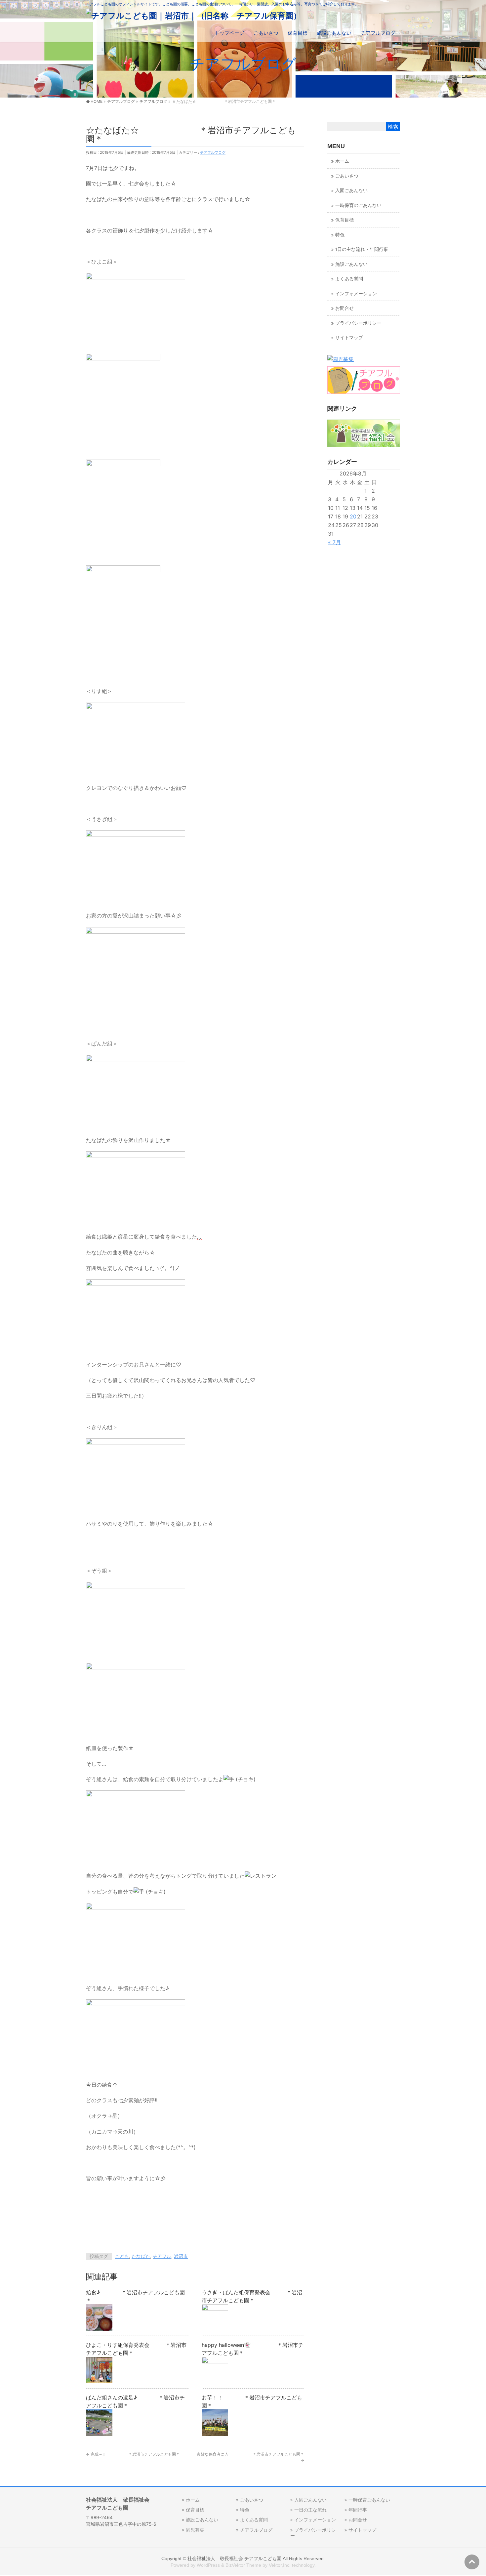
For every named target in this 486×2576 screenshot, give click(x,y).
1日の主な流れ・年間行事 (362, 249)
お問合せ (344, 308)
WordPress (208, 2565)
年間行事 (358, 2510)
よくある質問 (349, 279)
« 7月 (334, 542)
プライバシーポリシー (358, 323)
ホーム (342, 161)
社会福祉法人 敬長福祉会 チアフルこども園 (234, 2558)
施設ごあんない (351, 264)
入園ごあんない (351, 190)
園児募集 (195, 2530)
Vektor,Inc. (280, 2565)
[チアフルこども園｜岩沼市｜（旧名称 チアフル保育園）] (194, 16)
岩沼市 (181, 2256)
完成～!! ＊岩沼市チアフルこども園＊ (133, 2454)
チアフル (162, 2256)
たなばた (141, 2256)
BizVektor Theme (243, 2565)
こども (122, 2256)
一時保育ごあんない (369, 2500)
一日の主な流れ (310, 2510)
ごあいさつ (347, 176)
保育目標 (344, 220)
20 (353, 516)
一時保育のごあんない (358, 205)
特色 (340, 235)
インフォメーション (356, 294)
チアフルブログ (213, 152)
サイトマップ (349, 338)
